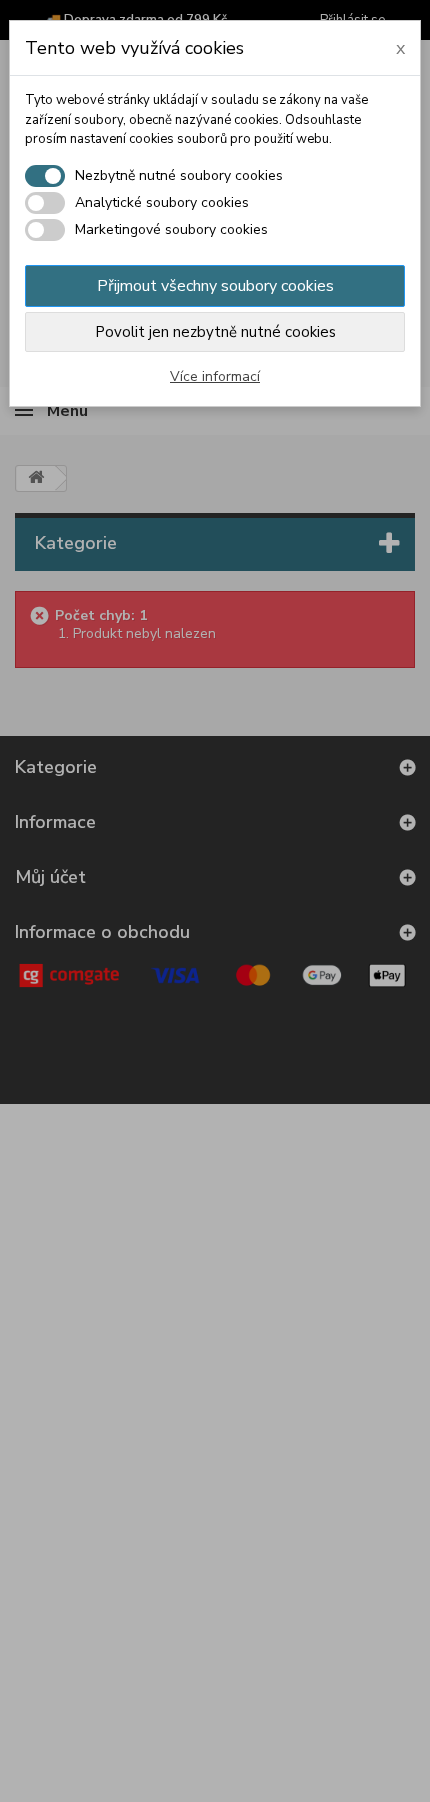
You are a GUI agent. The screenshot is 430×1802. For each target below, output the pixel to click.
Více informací (215, 376)
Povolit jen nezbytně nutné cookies (215, 332)
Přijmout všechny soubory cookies (215, 286)
